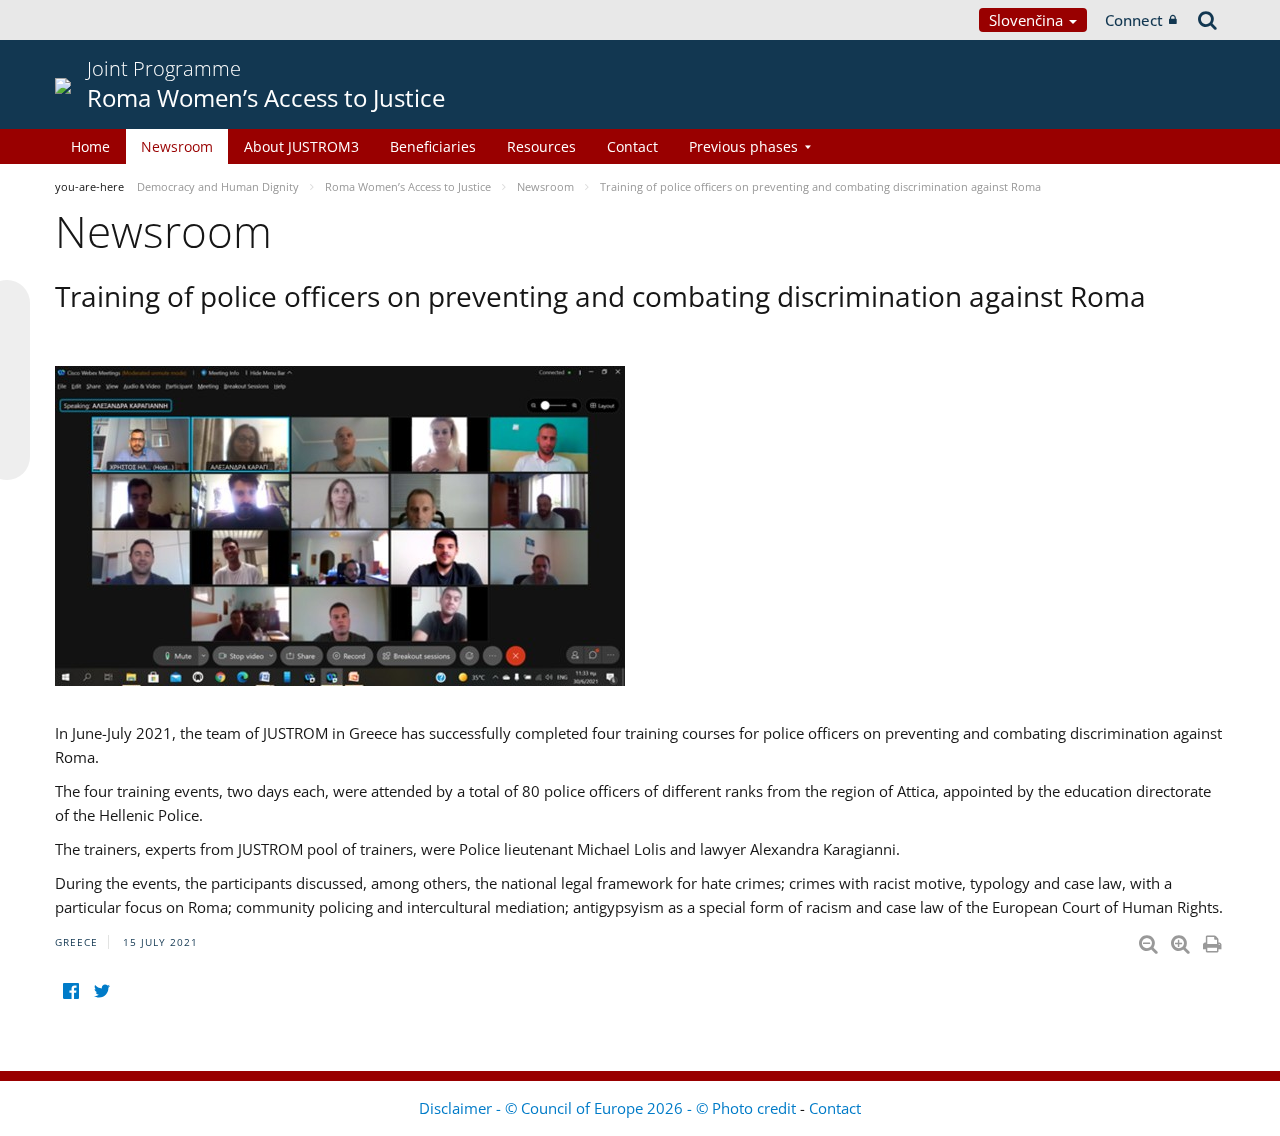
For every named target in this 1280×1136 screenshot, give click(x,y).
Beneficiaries (433, 146)
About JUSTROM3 (301, 146)
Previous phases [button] (743, 146)
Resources (541, 146)
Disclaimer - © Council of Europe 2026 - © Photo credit (609, 1108)
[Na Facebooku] (70, 990)
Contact (632, 146)
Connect (1134, 20)
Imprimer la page (1214, 940)
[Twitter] (101, 990)
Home (90, 146)
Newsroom (177, 146)
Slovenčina (1028, 20)
